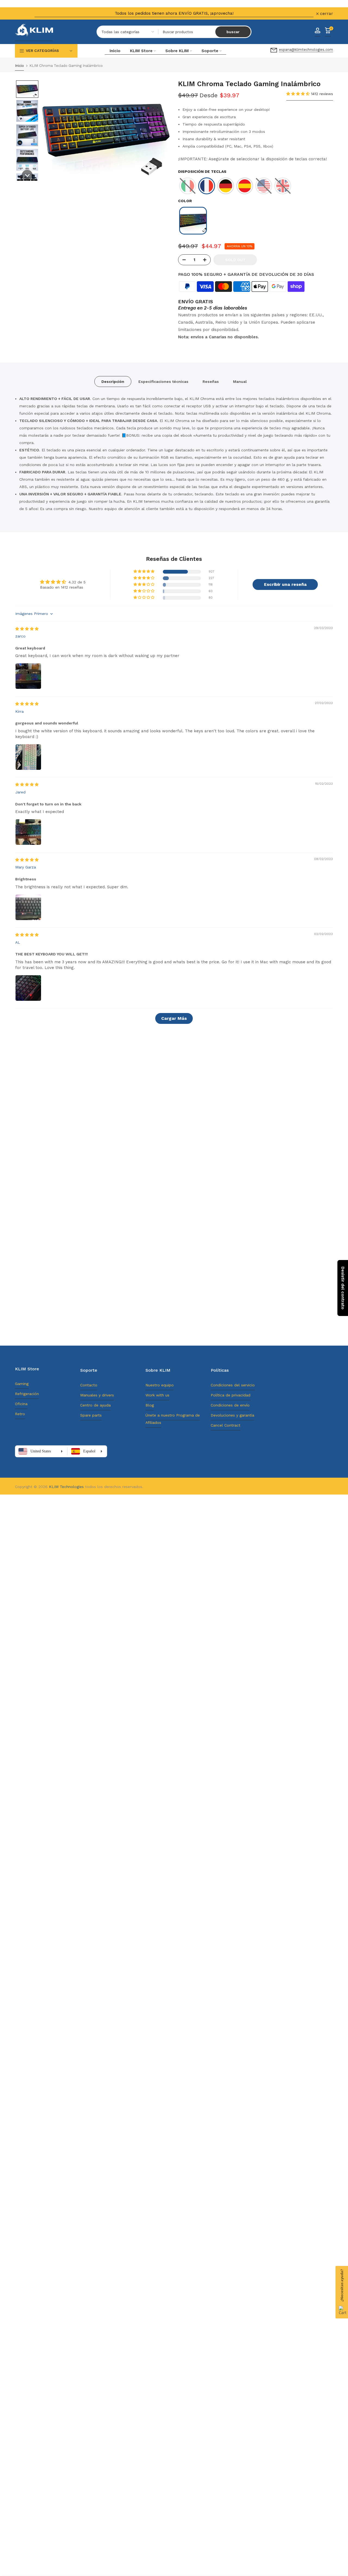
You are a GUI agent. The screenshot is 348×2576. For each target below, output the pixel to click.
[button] (27, 89)
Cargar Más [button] (174, 1018)
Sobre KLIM (177, 51)
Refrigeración (27, 1394)
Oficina (21, 1404)
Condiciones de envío (230, 1405)
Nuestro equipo (160, 1385)
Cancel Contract (226, 1425)
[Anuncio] (174, 13)
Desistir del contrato (343, 1288)
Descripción (113, 381)
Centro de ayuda (95, 1405)
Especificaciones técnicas (163, 381)
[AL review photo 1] (28, 988)
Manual (240, 381)
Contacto (89, 1385)
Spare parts (91, 1415)
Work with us (157, 1395)
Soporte (210, 51)
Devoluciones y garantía (232, 1415)
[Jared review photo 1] (28, 832)
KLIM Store (141, 51)
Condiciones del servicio (233, 1385)
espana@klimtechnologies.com (306, 50)
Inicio (115, 51)
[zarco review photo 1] (28, 676)
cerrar (25, 14)
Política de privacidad (231, 1395)
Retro (20, 1414)
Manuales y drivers (97, 1395)
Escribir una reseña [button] (285, 584)
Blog (150, 1405)
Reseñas (211, 381)
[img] (27, 629)
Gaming (22, 1384)
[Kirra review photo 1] (28, 757)
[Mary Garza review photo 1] (28, 907)
